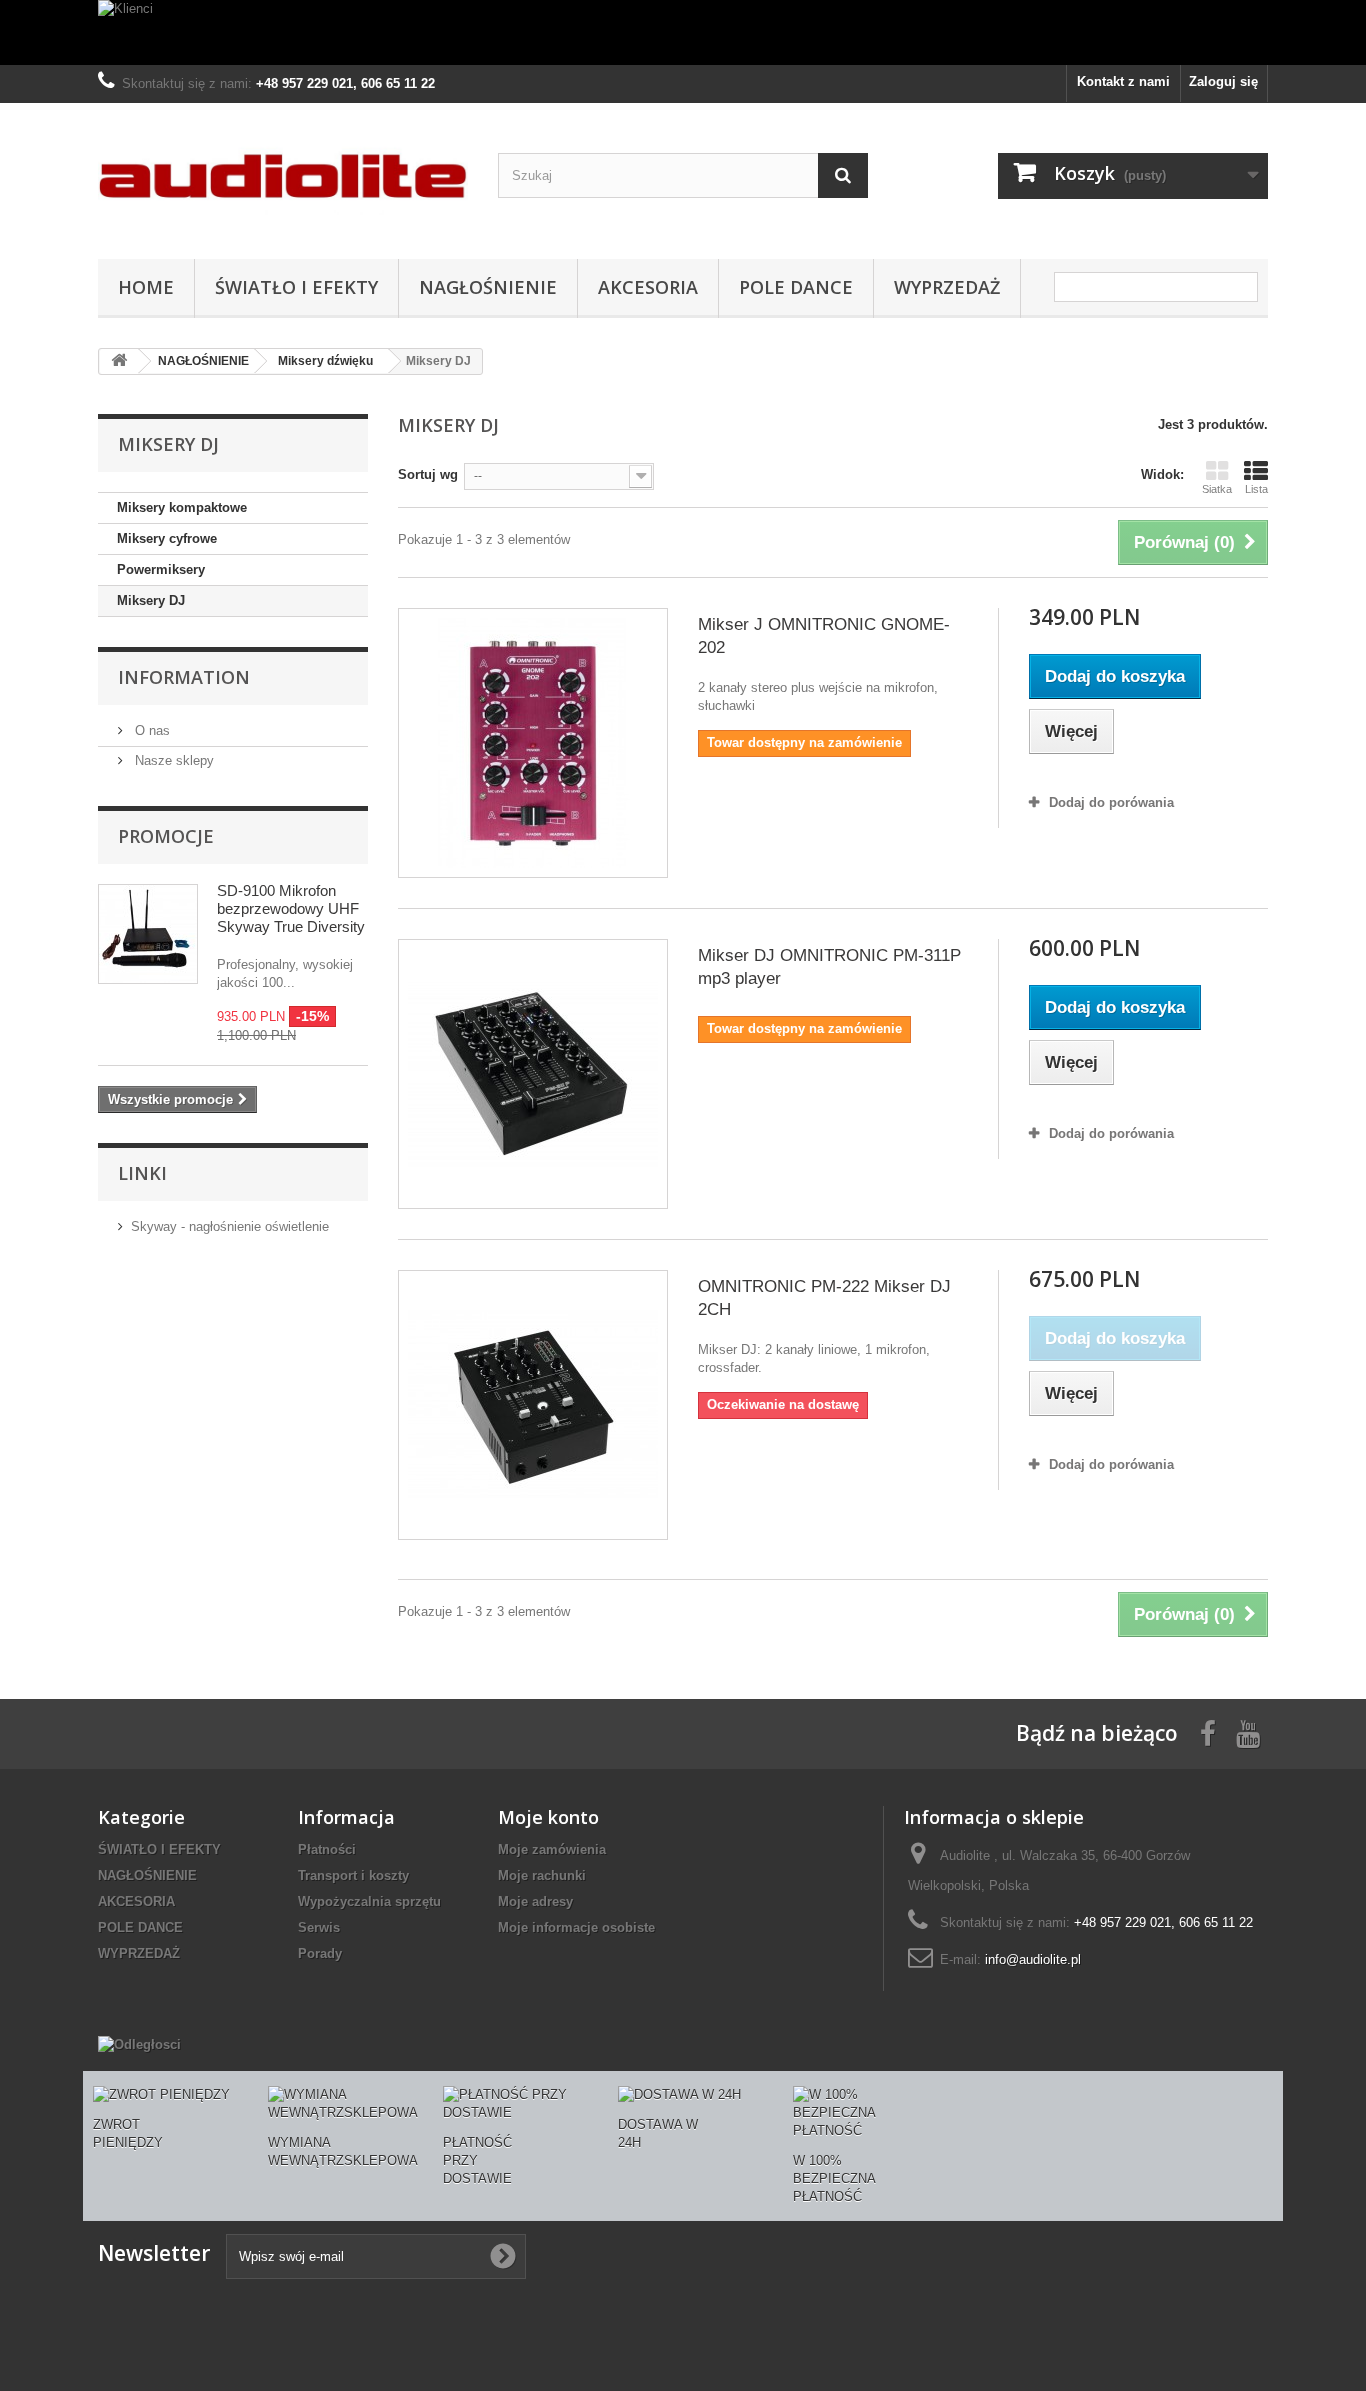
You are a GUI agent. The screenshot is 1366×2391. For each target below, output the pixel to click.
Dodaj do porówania (1111, 802)
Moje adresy (535, 1901)
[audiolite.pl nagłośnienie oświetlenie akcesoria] (283, 176)
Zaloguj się (1223, 81)
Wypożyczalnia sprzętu (369, 1901)
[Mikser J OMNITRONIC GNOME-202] (533, 743)
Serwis (319, 1927)
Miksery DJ (151, 600)
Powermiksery (161, 569)
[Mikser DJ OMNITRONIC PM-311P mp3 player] (533, 1074)
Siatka (1217, 489)
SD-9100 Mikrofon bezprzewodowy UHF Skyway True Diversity (291, 908)
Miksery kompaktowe (182, 507)
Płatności (327, 1849)
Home (146, 287)
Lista (1256, 489)
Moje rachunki (542, 1875)
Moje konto (548, 1817)
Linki (142, 1173)
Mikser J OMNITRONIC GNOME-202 (824, 636)
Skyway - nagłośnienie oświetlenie (230, 1226)
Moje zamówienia (552, 1849)
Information (184, 677)
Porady (320, 1953)
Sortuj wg (428, 474)
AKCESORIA (648, 287)
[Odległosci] (139, 2044)
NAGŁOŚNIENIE (488, 287)
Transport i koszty (353, 1875)
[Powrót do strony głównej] (119, 361)
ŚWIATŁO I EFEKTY (296, 287)
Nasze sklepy (172, 760)
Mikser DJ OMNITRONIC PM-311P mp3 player (829, 967)
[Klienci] (683, 32)
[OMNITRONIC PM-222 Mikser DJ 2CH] (533, 1405)
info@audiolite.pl (1033, 1959)
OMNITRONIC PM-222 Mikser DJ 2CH (824, 1298)
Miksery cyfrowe (167, 538)
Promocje (166, 836)
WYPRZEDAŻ (947, 287)
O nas (150, 730)
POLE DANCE (796, 287)
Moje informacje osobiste (576, 1927)
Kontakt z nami (1123, 81)
